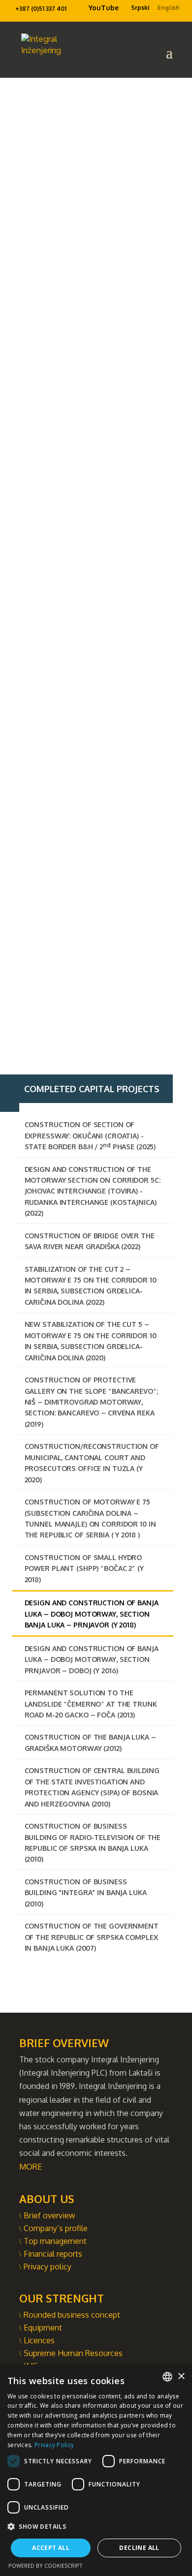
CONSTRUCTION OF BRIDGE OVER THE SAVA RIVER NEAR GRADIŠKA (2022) (90, 1241)
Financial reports (53, 2254)
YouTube (104, 8)
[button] (96, 2527)
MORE (31, 2167)
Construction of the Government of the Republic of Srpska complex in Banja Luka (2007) (92, 1937)
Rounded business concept (72, 2315)
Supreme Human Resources (73, 2353)
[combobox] (167, 2377)
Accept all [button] (51, 2548)
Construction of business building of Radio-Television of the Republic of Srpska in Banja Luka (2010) (93, 1842)
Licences (39, 2340)
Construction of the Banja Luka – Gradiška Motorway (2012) (90, 1742)
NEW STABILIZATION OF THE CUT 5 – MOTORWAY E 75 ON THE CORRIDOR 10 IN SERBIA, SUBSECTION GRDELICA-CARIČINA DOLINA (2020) (91, 1341)
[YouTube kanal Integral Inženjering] (84, 10)
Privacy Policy (54, 2445)
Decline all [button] (139, 2548)
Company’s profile (56, 2228)
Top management (55, 2241)
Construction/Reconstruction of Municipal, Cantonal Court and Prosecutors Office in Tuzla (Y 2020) (92, 1463)
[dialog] (96, 2470)
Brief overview (49, 2215)
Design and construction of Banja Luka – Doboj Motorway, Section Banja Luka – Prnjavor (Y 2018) (92, 1614)
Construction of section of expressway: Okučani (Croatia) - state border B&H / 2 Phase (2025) (90, 1135)
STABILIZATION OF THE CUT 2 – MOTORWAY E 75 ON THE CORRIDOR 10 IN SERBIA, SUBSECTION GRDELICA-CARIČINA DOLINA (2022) (91, 1286)
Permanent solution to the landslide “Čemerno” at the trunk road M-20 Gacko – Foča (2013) (91, 1704)
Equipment (43, 2328)
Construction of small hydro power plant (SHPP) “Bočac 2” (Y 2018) (84, 1568)
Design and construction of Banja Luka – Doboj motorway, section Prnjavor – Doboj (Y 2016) (92, 1659)
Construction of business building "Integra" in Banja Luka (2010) (86, 1893)
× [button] (181, 2377)
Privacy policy (48, 2267)
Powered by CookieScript (46, 2565)
